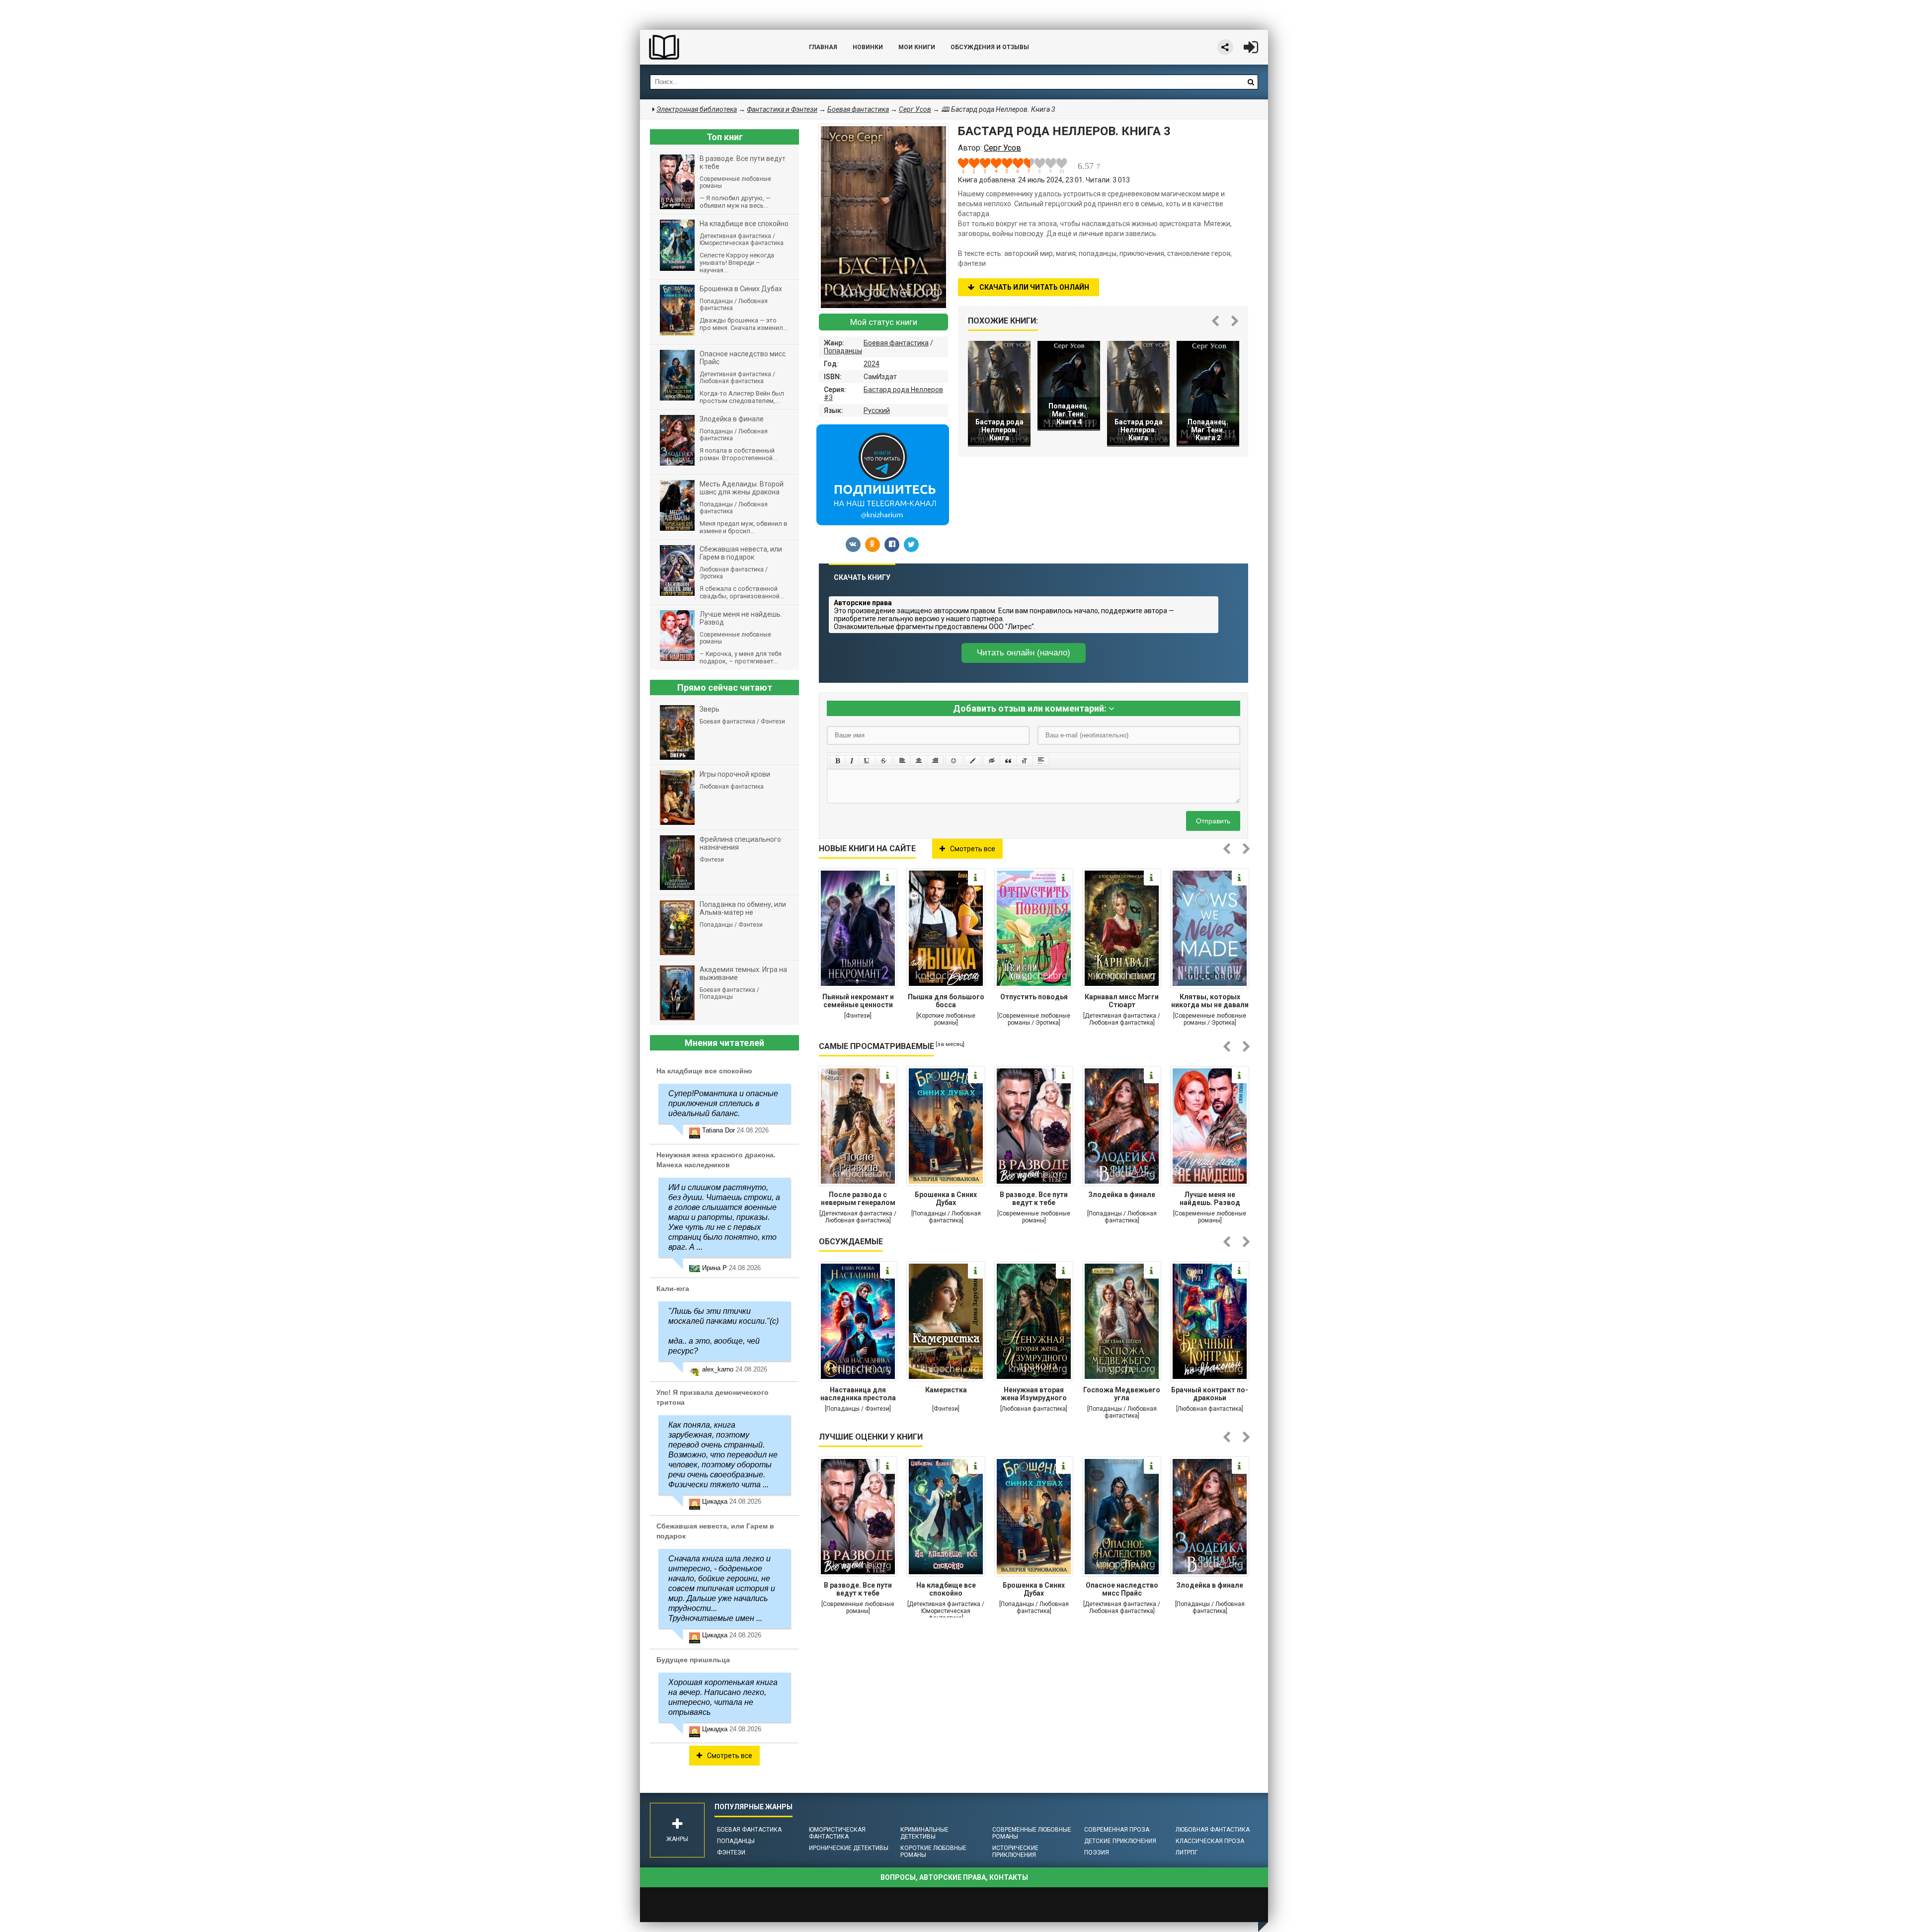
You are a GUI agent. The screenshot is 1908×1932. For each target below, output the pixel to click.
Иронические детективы (849, 1848)
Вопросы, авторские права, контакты (954, 1877)
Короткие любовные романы (933, 1851)
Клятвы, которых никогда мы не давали (1210, 1001)
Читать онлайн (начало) (1024, 653)
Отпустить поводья (1034, 997)
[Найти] (1251, 82)
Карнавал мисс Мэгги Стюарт (1122, 1001)
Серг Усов (915, 109)
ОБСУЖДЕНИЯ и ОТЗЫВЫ (990, 47)
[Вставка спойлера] (1041, 761)
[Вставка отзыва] (1008, 761)
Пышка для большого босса (946, 1001)
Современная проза (1117, 1830)
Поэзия (1097, 1852)
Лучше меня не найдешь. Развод (1210, 1199)
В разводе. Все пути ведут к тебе (1034, 1199)
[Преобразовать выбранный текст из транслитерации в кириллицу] (1025, 761)
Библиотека (715, 47)
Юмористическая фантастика (837, 1833)
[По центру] (919, 761)
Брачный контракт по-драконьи (1210, 1394)
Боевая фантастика (896, 343)
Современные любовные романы (1032, 1833)
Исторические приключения (1015, 1851)
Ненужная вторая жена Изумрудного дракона (1034, 1395)
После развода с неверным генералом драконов (858, 1200)
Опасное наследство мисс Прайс (1122, 1589)
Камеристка (946, 1390)
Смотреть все (973, 849)
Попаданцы (843, 351)
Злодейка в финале (1122, 1195)
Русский (877, 410)
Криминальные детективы (924, 1833)
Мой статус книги (884, 322)
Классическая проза (1210, 1841)
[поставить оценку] (969, 165)
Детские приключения (1120, 1841)
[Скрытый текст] (992, 761)
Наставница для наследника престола (858, 1394)
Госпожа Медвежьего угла (1122, 1394)
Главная (823, 47)
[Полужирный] (837, 761)
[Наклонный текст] (852, 761)
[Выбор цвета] (973, 761)
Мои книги (917, 47)
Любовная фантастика (1213, 1830)
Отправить (1213, 821)
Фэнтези (731, 1852)
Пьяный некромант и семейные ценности (858, 1001)
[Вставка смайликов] (954, 761)
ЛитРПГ (1187, 1852)
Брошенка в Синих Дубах (946, 1199)
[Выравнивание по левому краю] (902, 761)
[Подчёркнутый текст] (867, 761)
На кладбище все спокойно (946, 1589)
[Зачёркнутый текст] (883, 761)
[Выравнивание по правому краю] (935, 761)
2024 (872, 364)
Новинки (868, 47)
